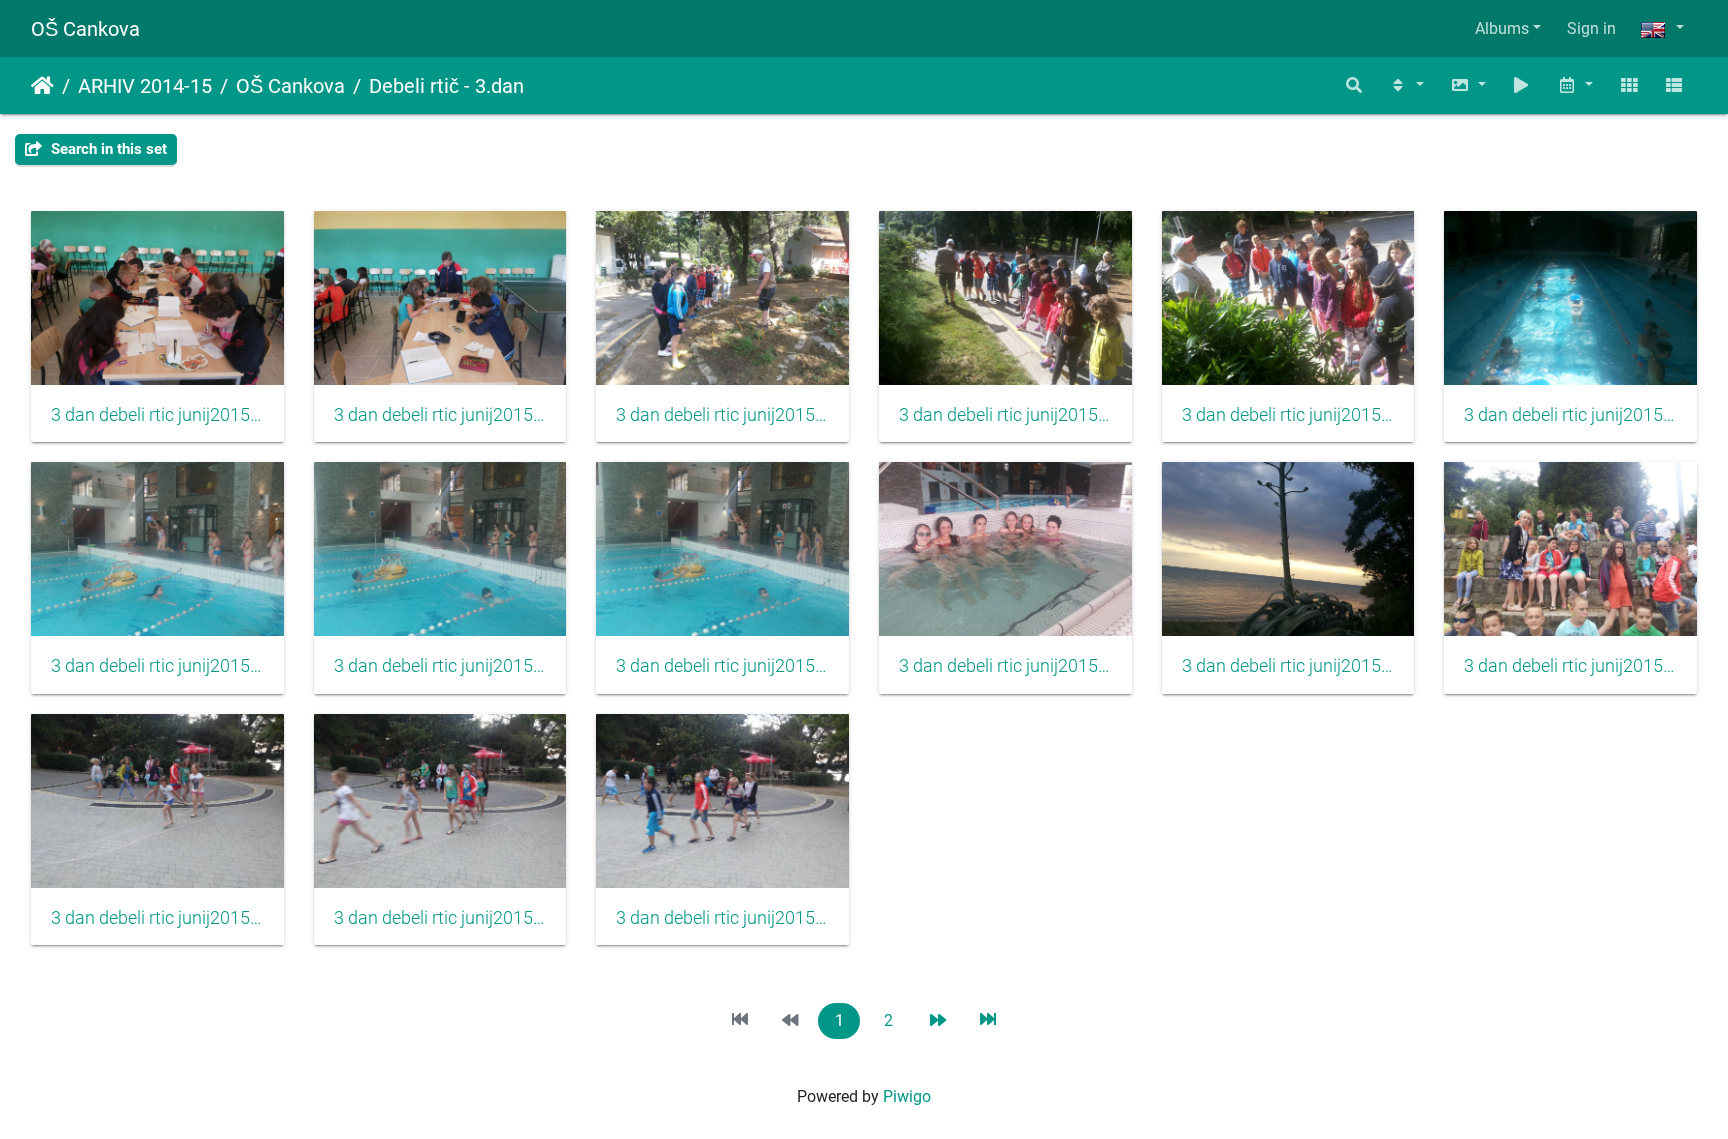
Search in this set (107, 149)
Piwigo (907, 1096)
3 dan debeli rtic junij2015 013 (157, 918)
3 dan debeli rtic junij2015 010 (1005, 666)
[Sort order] (1406, 85)
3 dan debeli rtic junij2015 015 (722, 918)
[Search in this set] (1355, 85)
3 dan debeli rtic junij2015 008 (440, 666)
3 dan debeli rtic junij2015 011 (1288, 666)
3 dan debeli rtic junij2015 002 (440, 415)
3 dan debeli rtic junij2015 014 (440, 918)
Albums (1502, 28)
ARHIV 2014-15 (145, 86)
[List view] (1674, 85)
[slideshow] (1522, 85)
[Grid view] (1629, 85)
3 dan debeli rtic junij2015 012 (1570, 666)
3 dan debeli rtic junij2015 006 (1570, 415)
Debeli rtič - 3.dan (446, 86)
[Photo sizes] (1468, 85)
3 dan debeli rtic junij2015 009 (722, 666)
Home (42, 86)
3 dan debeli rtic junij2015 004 (1005, 415)
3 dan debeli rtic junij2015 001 (157, 415)
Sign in (1591, 28)
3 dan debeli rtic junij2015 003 (722, 415)
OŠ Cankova (85, 29)
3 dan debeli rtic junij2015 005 (1288, 415)
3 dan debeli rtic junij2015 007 (157, 666)
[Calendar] (1575, 85)
